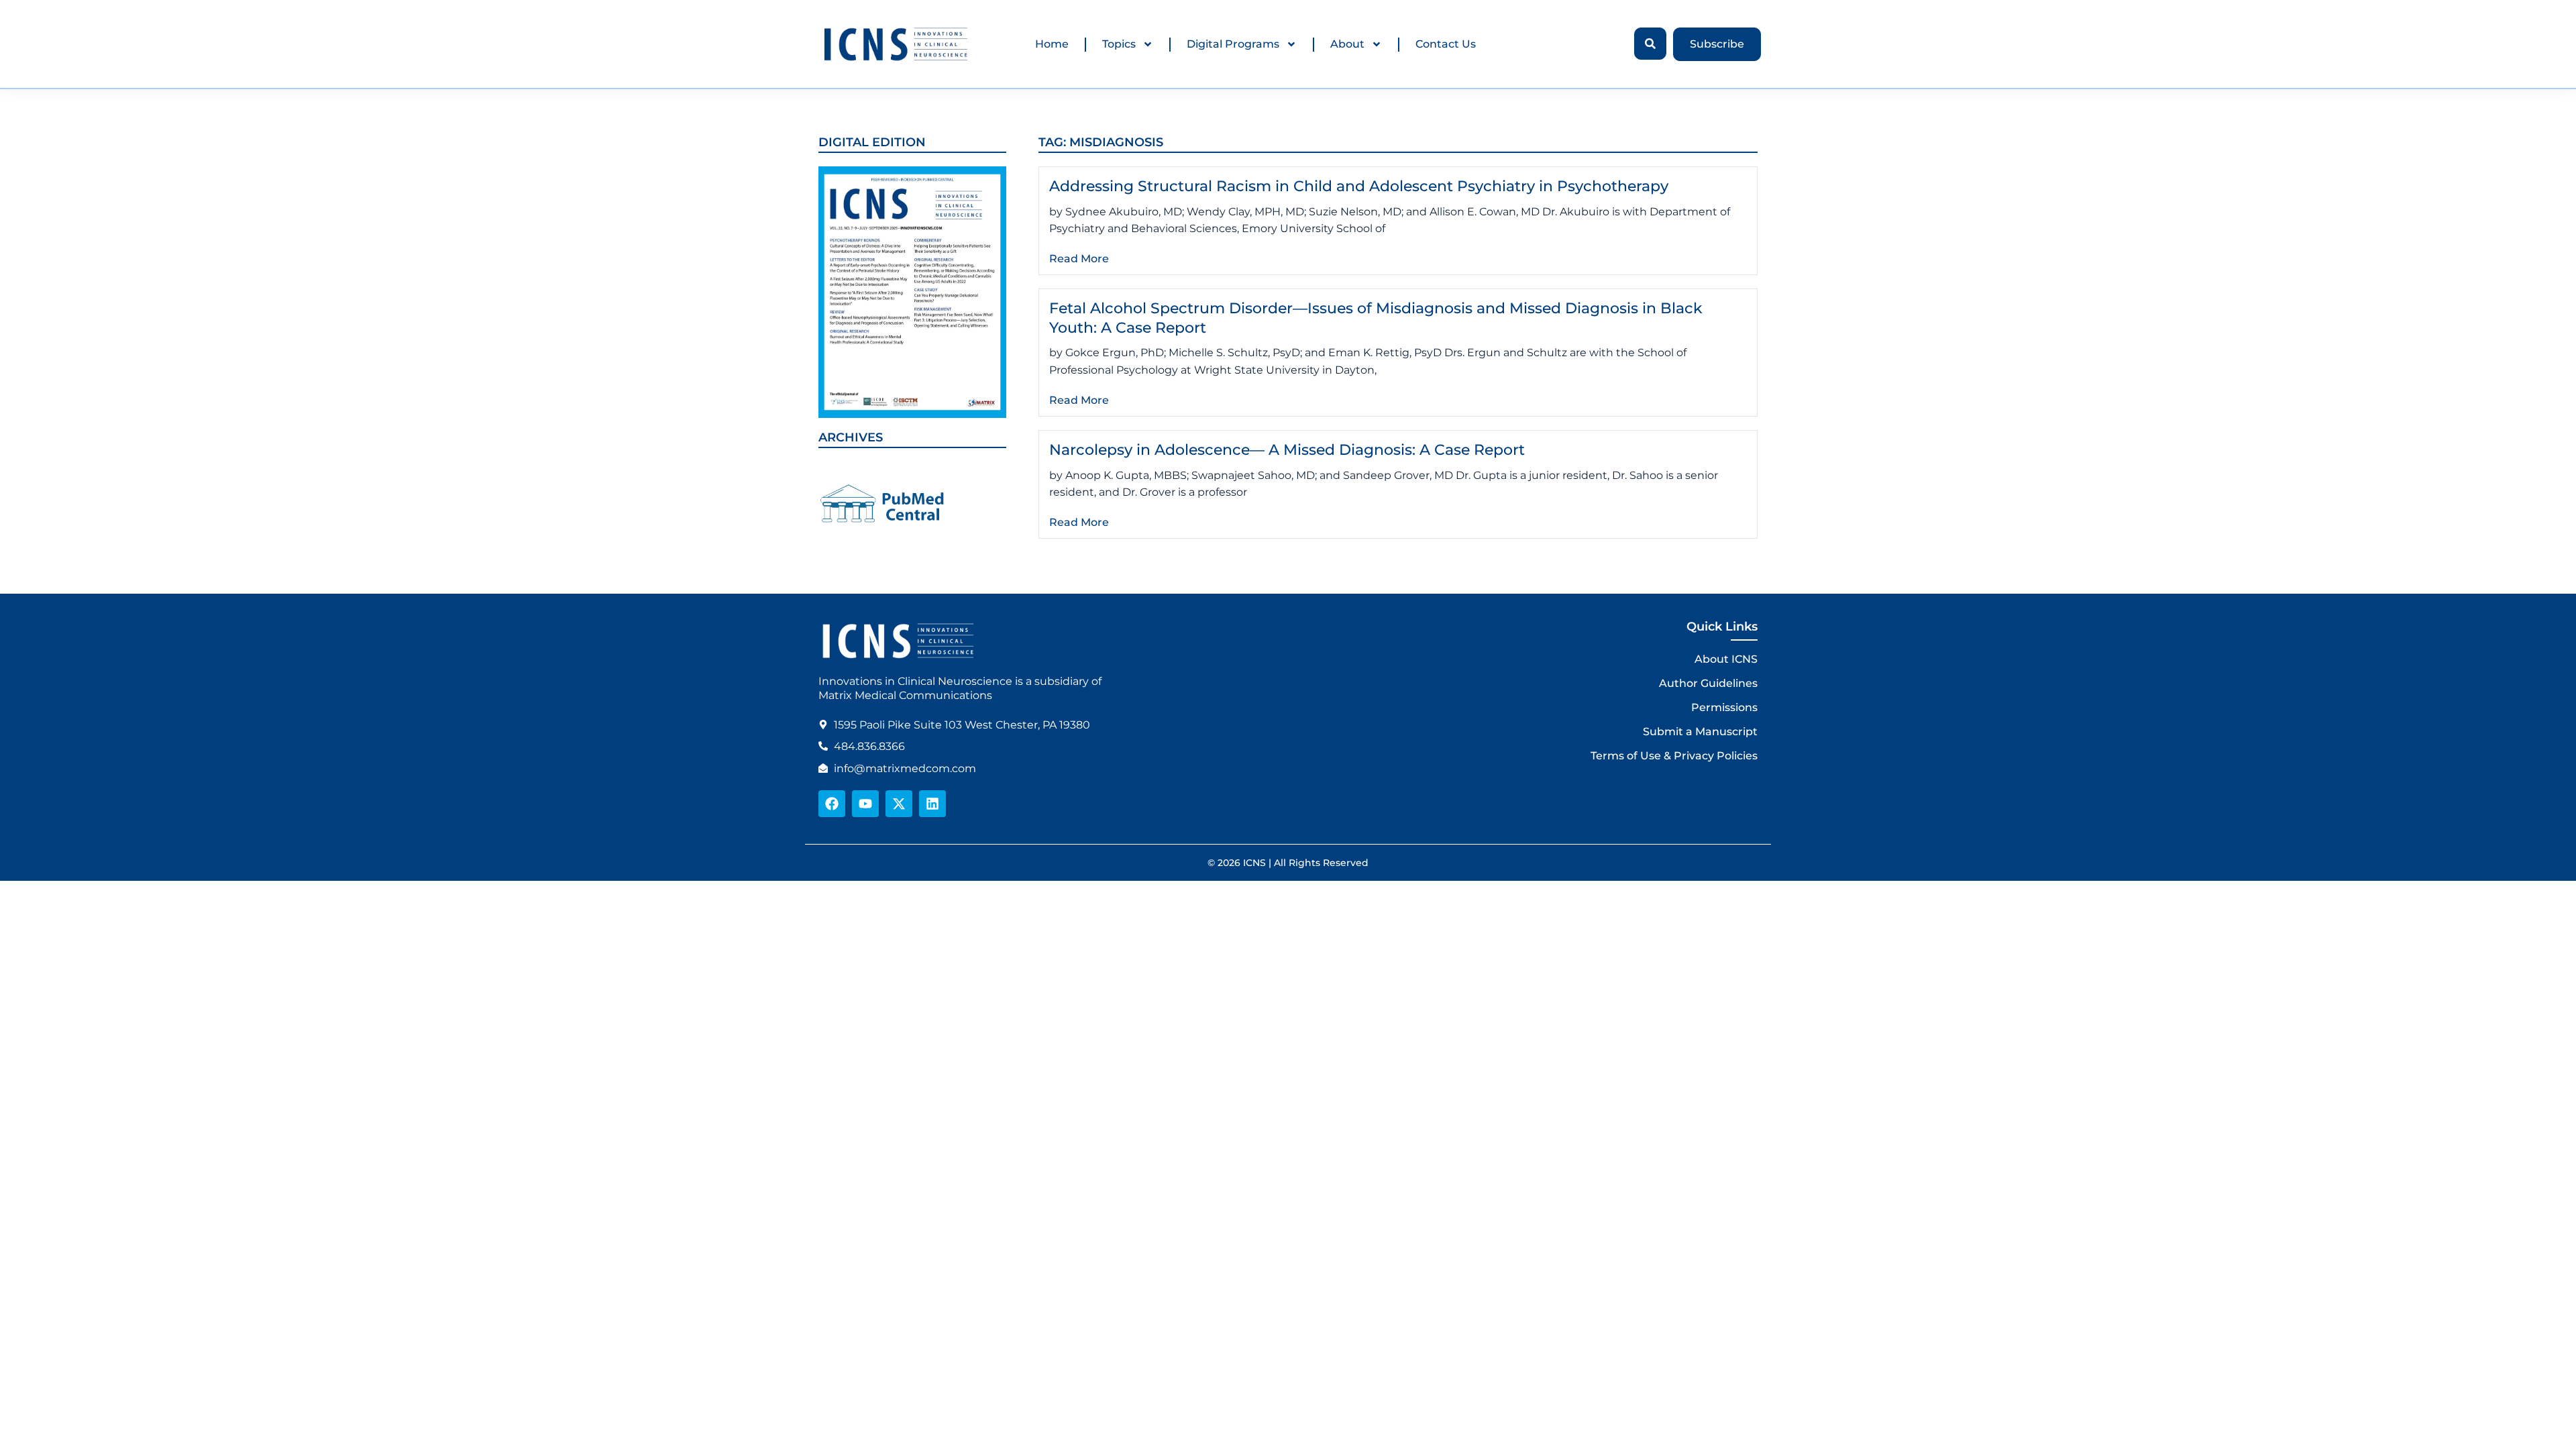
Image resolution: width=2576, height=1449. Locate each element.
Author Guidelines (1708, 683)
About (1347, 44)
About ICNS (1726, 659)
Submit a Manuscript (1700, 732)
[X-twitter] (899, 804)
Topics (1119, 44)
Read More (1079, 259)
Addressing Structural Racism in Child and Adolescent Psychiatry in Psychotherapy (1359, 186)
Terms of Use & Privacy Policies (1674, 756)
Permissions (1724, 707)
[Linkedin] (932, 804)
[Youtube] (865, 804)
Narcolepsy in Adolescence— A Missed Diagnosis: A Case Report (1287, 450)
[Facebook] (832, 804)
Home (1052, 44)
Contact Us (1446, 44)
